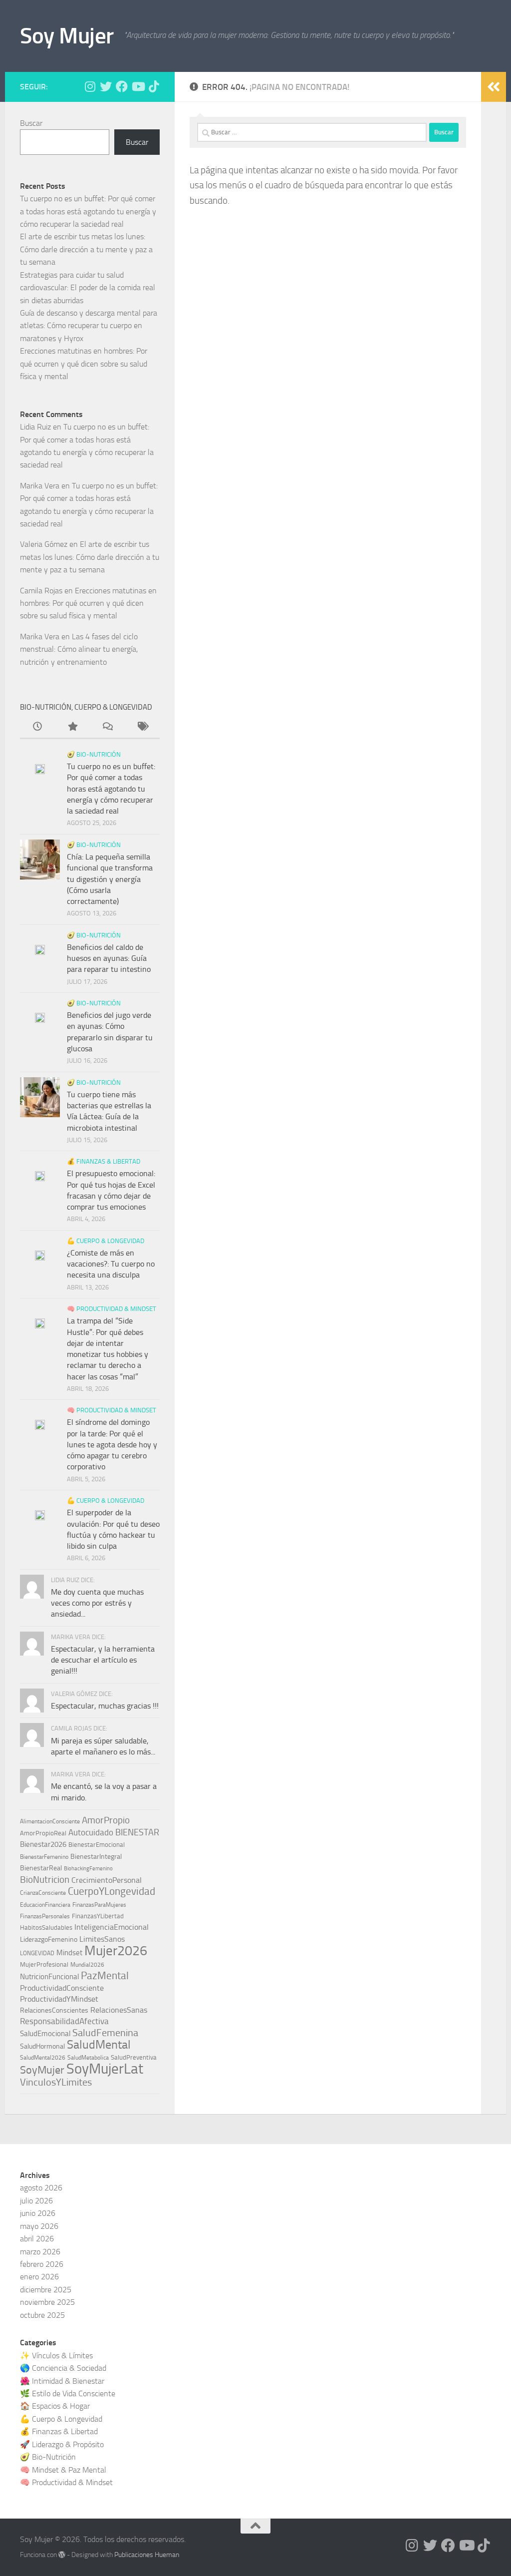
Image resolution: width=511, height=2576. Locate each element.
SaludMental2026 (43, 2058)
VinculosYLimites (56, 2082)
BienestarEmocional (97, 1845)
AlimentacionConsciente (50, 1821)
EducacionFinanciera (45, 1905)
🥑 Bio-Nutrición (94, 754)
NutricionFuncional (49, 1977)
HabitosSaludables (46, 1928)
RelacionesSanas (119, 2010)
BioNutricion (45, 1880)
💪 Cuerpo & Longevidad (106, 1241)
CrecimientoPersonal (107, 1880)
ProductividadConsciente (62, 1988)
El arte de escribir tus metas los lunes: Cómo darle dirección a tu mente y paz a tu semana (86, 249)
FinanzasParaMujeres (99, 1905)
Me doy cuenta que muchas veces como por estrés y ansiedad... (97, 1603)
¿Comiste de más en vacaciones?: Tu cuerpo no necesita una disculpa (111, 1264)
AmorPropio (106, 1820)
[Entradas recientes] (37, 728)
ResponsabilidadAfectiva (64, 2021)
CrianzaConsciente (43, 1893)
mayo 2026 (39, 2226)
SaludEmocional (45, 2034)
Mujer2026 (116, 1951)
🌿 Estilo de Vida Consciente (68, 2393)
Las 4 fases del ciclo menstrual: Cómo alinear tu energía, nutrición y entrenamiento (79, 649)
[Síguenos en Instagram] (90, 86)
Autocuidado (91, 1832)
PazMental (105, 1975)
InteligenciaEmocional (112, 1927)
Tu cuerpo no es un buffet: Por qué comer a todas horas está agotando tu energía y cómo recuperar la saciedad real (88, 211)
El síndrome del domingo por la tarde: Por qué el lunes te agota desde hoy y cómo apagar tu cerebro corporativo (112, 1444)
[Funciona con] (62, 2555)
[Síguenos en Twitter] (106, 86)
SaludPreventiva (134, 2057)
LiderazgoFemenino (49, 1939)
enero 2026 (39, 2277)
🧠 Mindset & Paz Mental (63, 2470)
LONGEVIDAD (37, 1953)
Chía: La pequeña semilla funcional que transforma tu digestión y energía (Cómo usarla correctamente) (110, 879)
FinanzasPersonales (45, 1916)
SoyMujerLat (105, 2069)
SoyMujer (42, 2070)
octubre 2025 (42, 2315)
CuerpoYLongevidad (112, 1891)
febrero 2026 (42, 2264)
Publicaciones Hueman (147, 2555)
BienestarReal (41, 1868)
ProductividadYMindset (59, 1999)
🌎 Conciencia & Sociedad (63, 2368)
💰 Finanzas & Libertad (104, 1161)
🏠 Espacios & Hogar (55, 2406)
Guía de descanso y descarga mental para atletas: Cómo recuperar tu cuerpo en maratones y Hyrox (89, 326)
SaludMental (99, 2045)
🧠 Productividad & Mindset (112, 1309)
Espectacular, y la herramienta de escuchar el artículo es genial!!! (103, 1660)
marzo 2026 (40, 2252)
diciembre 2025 (46, 2290)
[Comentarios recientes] (107, 728)
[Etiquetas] (142, 728)
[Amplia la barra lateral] (494, 87)
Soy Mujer (67, 36)
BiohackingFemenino (88, 1869)
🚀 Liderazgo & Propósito (62, 2444)
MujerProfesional (44, 1964)
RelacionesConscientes (54, 2010)
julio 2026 (36, 2201)
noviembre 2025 (47, 2302)
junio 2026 (38, 2213)
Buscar (31, 123)
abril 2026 (37, 2239)
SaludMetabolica (88, 2058)
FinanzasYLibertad (98, 1916)
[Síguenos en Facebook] (122, 86)
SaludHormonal (42, 2046)
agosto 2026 (41, 2188)
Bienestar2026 (43, 1844)
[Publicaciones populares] (72, 728)
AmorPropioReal (43, 1833)
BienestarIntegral (96, 1857)
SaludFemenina (105, 2033)
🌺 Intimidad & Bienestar (62, 2381)
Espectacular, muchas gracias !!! (105, 1706)
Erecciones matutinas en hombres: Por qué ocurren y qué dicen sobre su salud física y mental (84, 364)
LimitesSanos (102, 1939)
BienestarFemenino (44, 1857)
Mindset (69, 1953)
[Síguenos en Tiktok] (154, 86)
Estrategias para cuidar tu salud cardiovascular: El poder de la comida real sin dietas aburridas (88, 288)
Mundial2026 (87, 1965)
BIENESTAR (137, 1833)
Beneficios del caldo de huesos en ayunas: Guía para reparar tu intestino (109, 958)
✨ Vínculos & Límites (56, 2356)
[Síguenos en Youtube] (138, 86)
